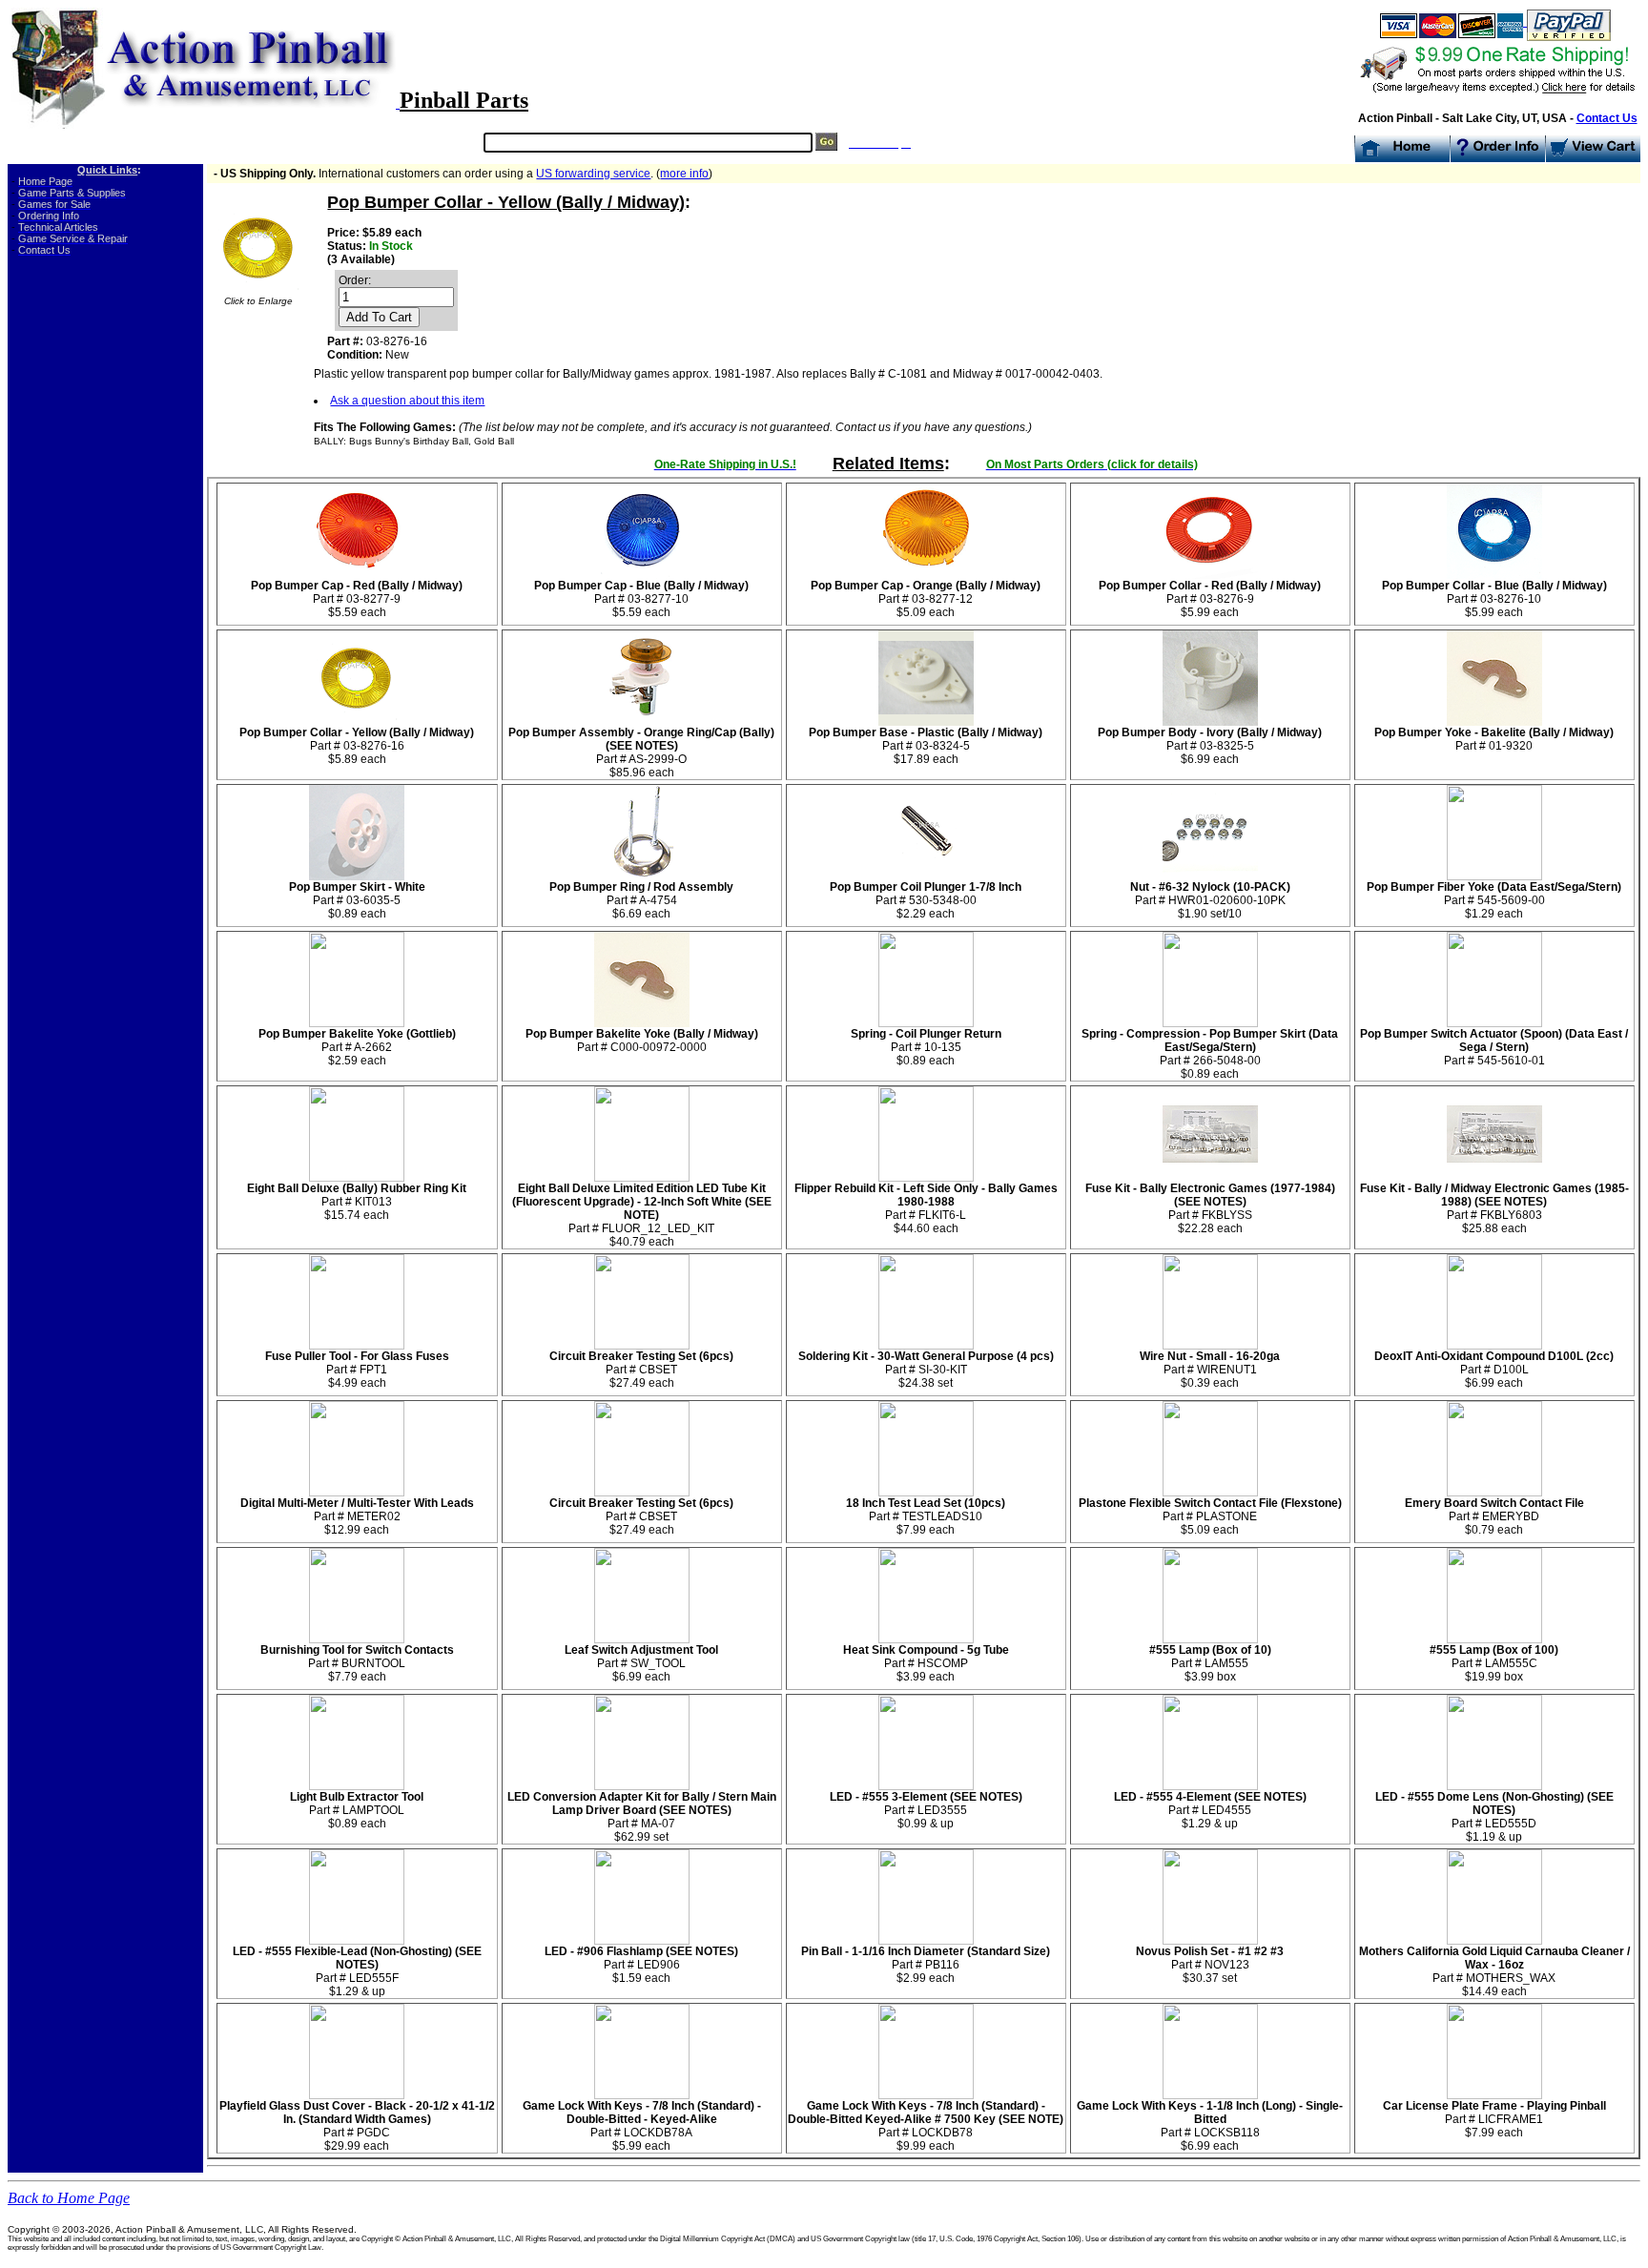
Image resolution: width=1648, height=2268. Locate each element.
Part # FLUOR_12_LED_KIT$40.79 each (642, 1215)
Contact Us (1607, 118)
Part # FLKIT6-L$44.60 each (926, 1208)
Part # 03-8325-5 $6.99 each (1210, 746)
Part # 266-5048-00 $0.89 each (1210, 1054)
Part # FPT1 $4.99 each (357, 1370)
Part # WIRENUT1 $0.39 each (1210, 1370)
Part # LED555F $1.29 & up (357, 1971)
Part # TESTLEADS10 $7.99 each (926, 1516)
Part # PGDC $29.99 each (357, 2126)
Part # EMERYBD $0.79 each (1494, 1516)
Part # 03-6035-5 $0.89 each (357, 900)
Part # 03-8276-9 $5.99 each (1210, 599)
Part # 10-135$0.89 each (926, 1047)
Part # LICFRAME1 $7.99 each (1494, 2119)
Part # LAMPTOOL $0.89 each (357, 1810)
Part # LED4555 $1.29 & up (1210, 1810)
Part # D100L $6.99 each (1494, 1370)
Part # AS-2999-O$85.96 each (641, 753)
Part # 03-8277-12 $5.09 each (926, 599)
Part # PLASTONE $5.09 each (1210, 1516)
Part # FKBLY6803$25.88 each (1494, 1208)
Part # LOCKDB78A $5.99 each (642, 2126)
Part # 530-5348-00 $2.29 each (926, 900)
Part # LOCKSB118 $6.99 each (1210, 2126)
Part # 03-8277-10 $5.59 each (641, 599)
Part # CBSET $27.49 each (641, 1370)
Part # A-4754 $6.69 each (641, 900)
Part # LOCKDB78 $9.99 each (926, 2126)
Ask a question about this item (407, 401)
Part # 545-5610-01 (1494, 1047)
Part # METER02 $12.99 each (357, 1516)
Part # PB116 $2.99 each (926, 1965)
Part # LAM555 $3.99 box (1210, 1663)
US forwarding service (593, 174)
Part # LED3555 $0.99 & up (926, 1810)
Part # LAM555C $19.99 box (1494, 1663)
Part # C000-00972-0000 (642, 1041)
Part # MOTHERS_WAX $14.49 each (1494, 1971)
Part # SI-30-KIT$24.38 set (926, 1370)
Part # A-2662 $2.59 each (357, 1047)
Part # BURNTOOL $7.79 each (357, 1663)
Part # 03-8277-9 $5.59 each (357, 599)
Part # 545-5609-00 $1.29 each (1494, 900)
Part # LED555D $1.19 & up (1494, 1817)
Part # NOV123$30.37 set (1210, 1965)
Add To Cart (379, 317)
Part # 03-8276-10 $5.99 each (1494, 599)
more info (684, 174)
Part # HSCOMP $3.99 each (926, 1663)
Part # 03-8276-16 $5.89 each (357, 746)
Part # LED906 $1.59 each (641, 1965)
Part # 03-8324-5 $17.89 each (926, 746)
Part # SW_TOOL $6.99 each (641, 1663)
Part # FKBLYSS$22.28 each (1210, 1208)
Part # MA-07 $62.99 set (642, 1817)
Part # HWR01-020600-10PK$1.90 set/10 (1210, 900)
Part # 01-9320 (1494, 739)
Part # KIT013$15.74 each (357, 1202)
